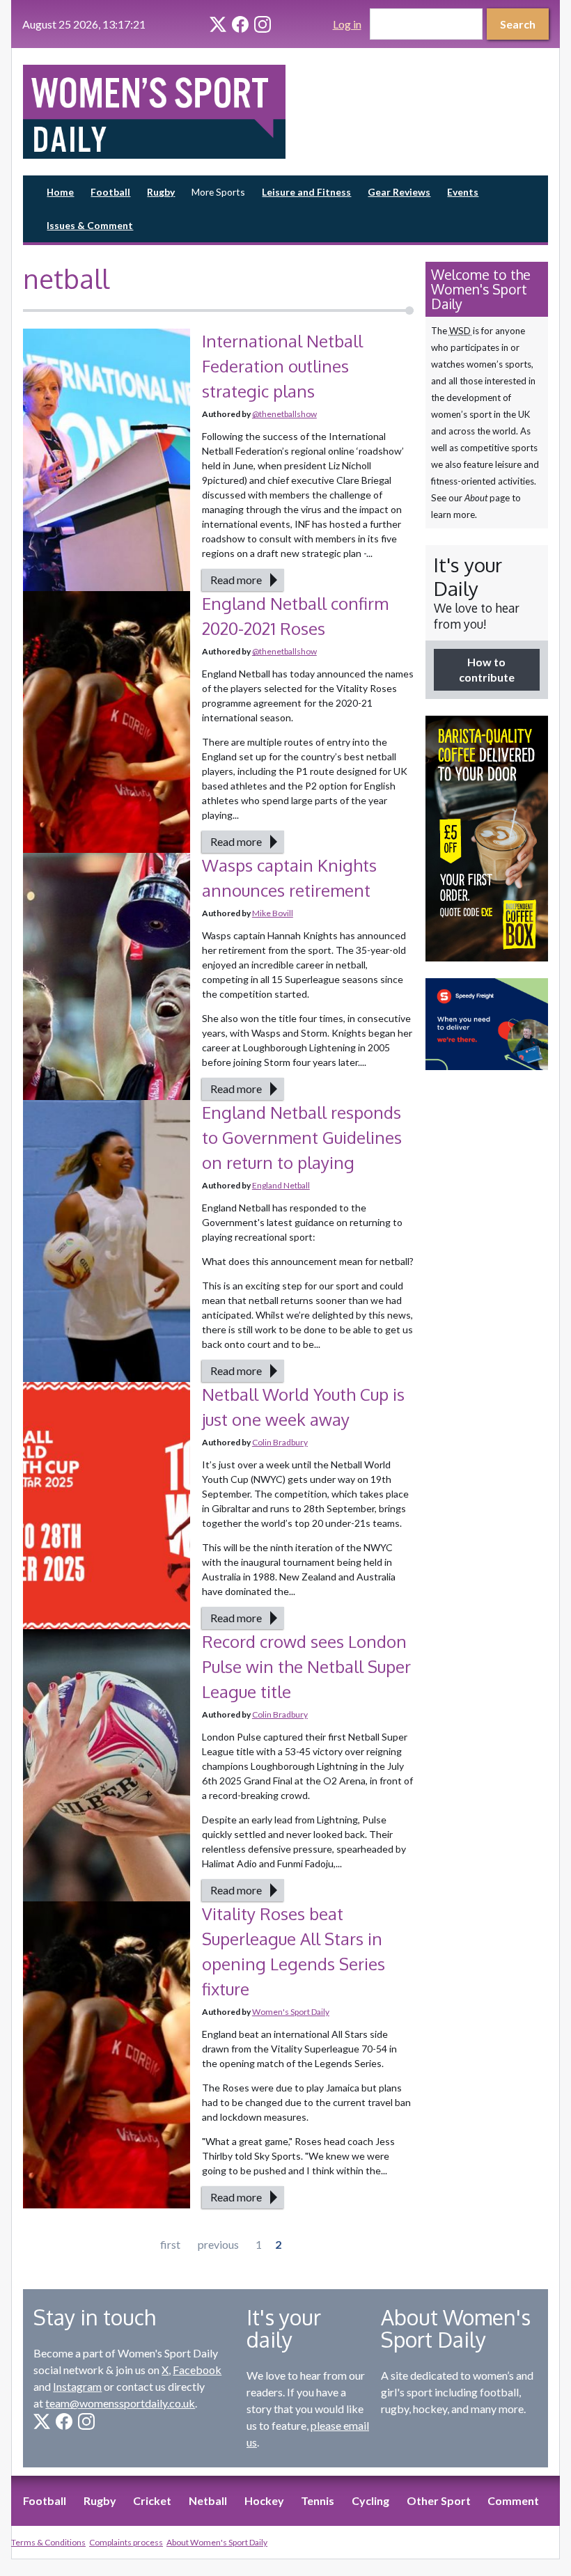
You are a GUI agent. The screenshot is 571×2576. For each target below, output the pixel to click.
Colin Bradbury (280, 1442)
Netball (208, 2500)
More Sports (218, 192)
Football (110, 192)
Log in (347, 24)
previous (218, 2244)
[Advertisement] (487, 1296)
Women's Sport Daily (291, 2012)
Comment (513, 2500)
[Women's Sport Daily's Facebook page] (240, 24)
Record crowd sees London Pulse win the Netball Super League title (306, 1666)
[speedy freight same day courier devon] (487, 1024)
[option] (487, 838)
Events (463, 192)
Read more (236, 580)
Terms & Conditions (48, 2542)
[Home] (154, 112)
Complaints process (126, 2542)
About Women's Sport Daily (217, 2542)
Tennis (318, 2500)
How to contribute (487, 669)
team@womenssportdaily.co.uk (120, 2403)
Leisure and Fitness (306, 192)
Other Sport (439, 2500)
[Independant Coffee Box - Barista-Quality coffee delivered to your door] (487, 838)
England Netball (281, 1185)
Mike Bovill (273, 913)
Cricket (152, 2500)
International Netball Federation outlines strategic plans (282, 366)
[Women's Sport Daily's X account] (218, 24)
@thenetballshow (284, 414)
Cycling (370, 2500)
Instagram (77, 2386)
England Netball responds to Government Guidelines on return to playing (302, 1137)
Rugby (161, 192)
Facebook (197, 2370)
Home (60, 192)
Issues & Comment (90, 225)
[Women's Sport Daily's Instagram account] (263, 24)
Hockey (264, 2500)
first (170, 2244)
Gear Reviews (399, 192)
